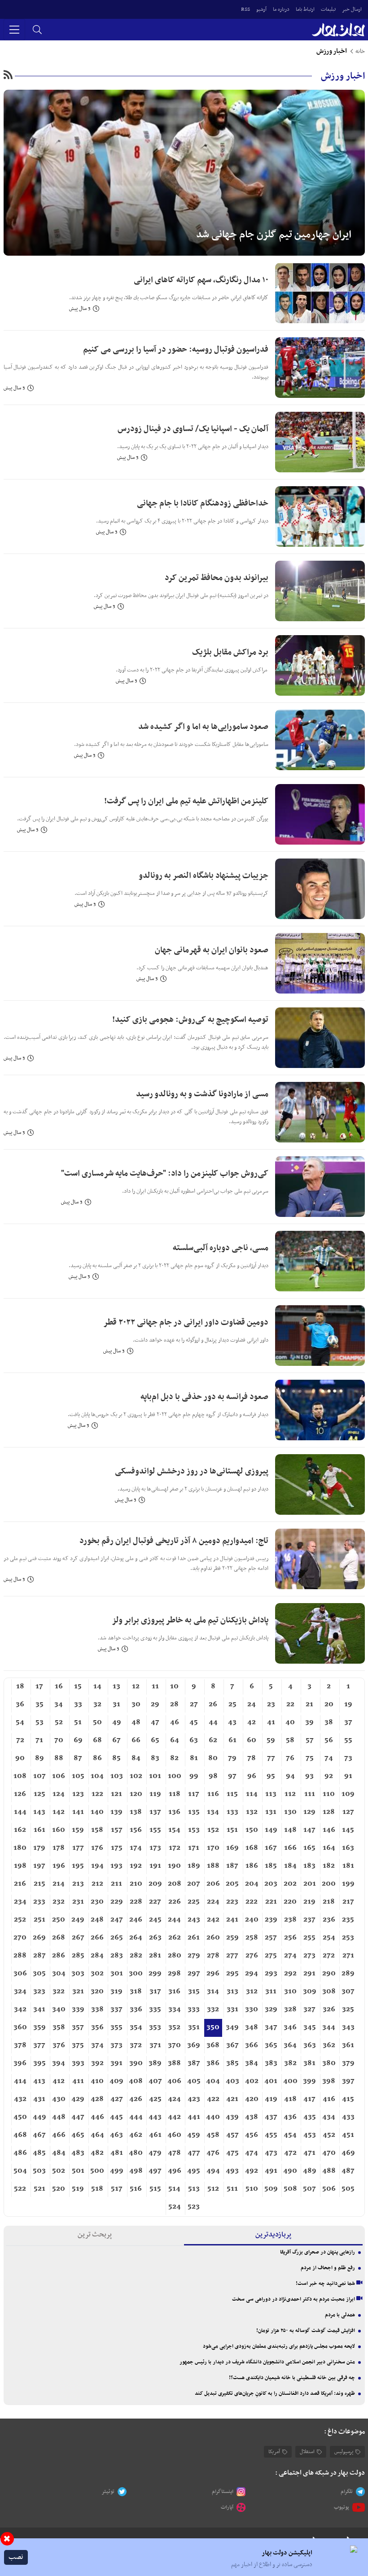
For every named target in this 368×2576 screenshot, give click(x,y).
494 (213, 2171)
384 (252, 2063)
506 (329, 2189)
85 (116, 1758)
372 (136, 2045)
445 (116, 2117)
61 (232, 1740)
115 (232, 1794)
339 (78, 2009)
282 (136, 1956)
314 (213, 1992)
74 (329, 1758)
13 (116, 1687)
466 (59, 2135)
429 (78, 2099)
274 (290, 1956)
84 (136, 1758)
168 (252, 1848)
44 (213, 1722)
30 (136, 1704)
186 (252, 1866)
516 (136, 2189)
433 (348, 2117)
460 (174, 2135)
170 (213, 1848)
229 (117, 1902)
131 (271, 1812)
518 (97, 2189)
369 (194, 2045)
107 (39, 1776)
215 (39, 1884)
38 (329, 1722)
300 (136, 1974)
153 (194, 1830)
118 (175, 1794)
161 (39, 1830)
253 (348, 1938)
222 (252, 1902)
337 (116, 2009)
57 (310, 1740)
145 (348, 1830)
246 (136, 1920)
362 (329, 2045)
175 (117, 1848)
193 (116, 1866)
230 (97, 1902)
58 (290, 1740)
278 (213, 1956)
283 (117, 1956)
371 (155, 2045)
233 (39, 1902)
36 (20, 1704)
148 (290, 1830)
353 (155, 2027)
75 (310, 1758)
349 (232, 2027)
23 (271, 1704)
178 (59, 1848)
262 (175, 1938)
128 (329, 1812)
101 (155, 1776)
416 (329, 2099)
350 (213, 2027)
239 (271, 1920)
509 (271, 2189)
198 (20, 1866)
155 (155, 1830)
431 (39, 2099)
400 (290, 2081)
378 (20, 2045)
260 (213, 1938)
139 (116, 1812)
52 (59, 1722)
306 (20, 1974)
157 (117, 1830)
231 (78, 1902)
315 (194, 1992)
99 (194, 1776)
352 (174, 2027)
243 (194, 1920)
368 (213, 2045)
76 (290, 1758)
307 (348, 1992)
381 (309, 2063)
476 (213, 2153)
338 (97, 2009)
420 (252, 2099)
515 (155, 2189)
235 (348, 1920)
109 (348, 1794)
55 (348, 1740)
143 (39, 1812)
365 (271, 2045)
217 (348, 1902)
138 (136, 1812)
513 (194, 2189)
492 (252, 2171)
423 (194, 2099)
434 (329, 2117)
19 (348, 1704)
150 (252, 1830)
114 (252, 1794)
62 (213, 1740)
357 (78, 2027)
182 (329, 1866)
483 (78, 2153)
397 (348, 2081)
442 (174, 2117)
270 (20, 1938)
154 (174, 1830)
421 (232, 2099)
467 (39, 2135)
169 (232, 1848)
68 (97, 1740)
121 (116, 1794)
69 (78, 1740)
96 (252, 1776)
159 (78, 1830)
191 (155, 1866)
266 (97, 1938)
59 (271, 1740)
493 (232, 2171)
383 (271, 2063)
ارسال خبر (352, 9)
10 (174, 1687)
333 (194, 2009)
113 (271, 1794)
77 (271, 1758)
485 (39, 2153)
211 (116, 1884)
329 (271, 2009)
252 (20, 1920)
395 (39, 2063)
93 (309, 1776)
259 (232, 1938)
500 (97, 2171)
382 (290, 2063)
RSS (245, 9)
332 (213, 2009)
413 (39, 2081)
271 (348, 1956)
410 (97, 2081)
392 (97, 2063)
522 (20, 2189)
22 (290, 1704)
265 (117, 1938)
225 (194, 1902)
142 (59, 1812)
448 (59, 2117)
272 (329, 1956)
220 (290, 1902)
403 (232, 2081)
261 (194, 1938)
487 (348, 2171)
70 (59, 1740)
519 (78, 2189)
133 (232, 1812)
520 (59, 2189)
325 (348, 2009)
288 (20, 1956)
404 (213, 2081)
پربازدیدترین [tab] (273, 2235)
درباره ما (281, 9)
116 (213, 1794)
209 (155, 1884)
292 (290, 1974)
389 (155, 2063)
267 (78, 1938)
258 (252, 1938)
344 (329, 2027)
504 (20, 2171)
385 (232, 2063)
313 (232, 1992)
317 (155, 1992)
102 (136, 1776)
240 (252, 1920)
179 (39, 1848)
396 (20, 2063)
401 (271, 2081)
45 (194, 1722)
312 (252, 1992)
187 (232, 1866)
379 (348, 2063)
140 (97, 1812)
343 (348, 2027)
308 (329, 1992)
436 (290, 2117)
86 (97, 1758)
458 (213, 2135)
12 (136, 1687)
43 (232, 1722)
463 (116, 2135)
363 (310, 2045)
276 (252, 1956)
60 (252, 1740)
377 (39, 2045)
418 (290, 2099)
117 (194, 1794)
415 (348, 2099)
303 (78, 1974)
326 (329, 2009)
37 (348, 1722)
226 (175, 1902)
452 (329, 2135)
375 (78, 2045)
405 (194, 2081)
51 (78, 1722)
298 (174, 1974)
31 (116, 1704)
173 (155, 1848)
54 (20, 1722)
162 (20, 1830)
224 (213, 1902)
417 (309, 2099)
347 (271, 2027)
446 (97, 2117)
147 (309, 1830)
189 (194, 1866)
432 (20, 2099)
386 (213, 2063)
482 (97, 2153)
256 (290, 1938)
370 (174, 2045)
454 (290, 2135)
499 (117, 2171)
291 (309, 1974)
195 (78, 1866)
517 (117, 2189)
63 (194, 1740)
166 (290, 1848)
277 (232, 1956)
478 (174, 2153)
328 (290, 2009)
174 (136, 1848)
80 (213, 1758)
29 (155, 1704)
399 (309, 2081)
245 (155, 1920)
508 (290, 2189)
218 (329, 1902)
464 (97, 2135)
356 (97, 2027)
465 (78, 2135)
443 (155, 2117)
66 (136, 1740)
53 (39, 1722)
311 (271, 1992)
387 (194, 2063)
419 (271, 2099)
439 (232, 2117)
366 (252, 2045)
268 (59, 1938)
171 (194, 1848)
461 (155, 2135)
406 (174, 2081)
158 (97, 1830)
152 (213, 1830)
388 (174, 2063)
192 (136, 1866)
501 (78, 2171)
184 (290, 1866)
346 (290, 2027)
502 (59, 2171)
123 (78, 1794)
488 (329, 2171)
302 (97, 1974)
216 (20, 1884)
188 (213, 1866)
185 (271, 1866)
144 (20, 1812)
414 (20, 2081)
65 (155, 1740)
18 (20, 1687)
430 (59, 2099)
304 (59, 1974)
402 (252, 2081)
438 (252, 2117)
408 (136, 2081)
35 (39, 1704)
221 (271, 1902)
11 (155, 1687)
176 (97, 1848)
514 (174, 2189)
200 (329, 1884)
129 (309, 1812)
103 (117, 1776)
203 (271, 1884)
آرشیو (261, 9)
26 (213, 1704)
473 (271, 2153)
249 (78, 1920)
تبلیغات (328, 9)
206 (213, 1884)
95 (271, 1776)
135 (194, 1812)
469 (348, 2153)
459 (194, 2135)
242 (213, 1920)
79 (232, 1758)
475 (232, 2153)
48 (136, 1722)
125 (39, 1794)
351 (194, 2027)
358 (59, 2027)
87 (78, 1758)
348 (252, 2027)
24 (252, 1704)
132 (252, 1812)
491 (271, 2171)
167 (271, 1848)
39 (309, 1722)
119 (155, 1794)
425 (155, 2099)
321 (78, 1992)
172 (175, 1848)
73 (348, 1758)
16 (59, 1687)
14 (97, 1687)
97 (232, 1776)
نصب (16, 2557)
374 (97, 2045)
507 (309, 2189)
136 (174, 1812)
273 (309, 1956)
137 (155, 1812)
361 (348, 2045)
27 (194, 1704)
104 (97, 1776)
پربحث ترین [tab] (95, 2235)
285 (78, 1956)
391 (116, 2063)
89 (39, 1758)
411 (78, 2081)
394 (59, 2063)
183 (309, 1866)
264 (136, 1938)
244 (174, 1920)
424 (174, 2099)
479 (155, 2153)
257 (271, 1938)
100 (175, 1776)
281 (155, 1956)
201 (310, 1884)
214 (59, 1884)
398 (329, 2081)
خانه (360, 52)
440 (213, 2117)
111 (310, 1794)
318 (136, 1992)
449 (39, 2117)
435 (310, 2117)
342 (20, 2009)
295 (232, 1974)
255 (309, 1938)
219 (309, 1902)
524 (175, 2207)
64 (175, 1740)
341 (39, 2009)
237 (309, 1920)
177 (78, 1848)
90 (20, 1758)
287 (39, 1956)
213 (78, 1884)
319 (116, 1992)
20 (329, 1704)
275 (271, 1956)
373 (116, 2045)
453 (310, 2135)
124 (59, 1794)
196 (59, 1866)
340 (59, 2009)
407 (155, 2081)
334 (175, 2009)
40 (290, 1722)
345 (310, 2027)
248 (97, 1920)
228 (136, 1902)
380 (329, 2063)
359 (39, 2027)
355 (116, 2027)
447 (78, 2117)
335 (155, 2009)
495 (194, 2171)
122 (97, 1794)
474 (252, 2153)
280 (175, 1956)
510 (252, 2189)
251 (39, 1920)
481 (117, 2153)
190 (174, 1866)
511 (232, 2189)
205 (232, 1884)
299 (155, 1974)
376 (59, 2045)
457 (232, 2135)
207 (194, 1884)
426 (136, 2099)
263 (155, 1938)
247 (117, 1920)
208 (175, 1884)
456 (252, 2135)
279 (194, 1956)
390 (136, 2063)
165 (309, 1848)
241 (232, 1920)
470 (329, 2153)
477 (194, 2153)
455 (271, 2135)
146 (329, 1830)
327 (309, 2009)
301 (117, 1974)
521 (39, 2189)
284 (97, 1956)
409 (116, 2081)
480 (136, 2153)
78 (252, 1758)
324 (20, 1992)
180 (20, 1848)
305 (39, 1974)
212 (97, 1884)
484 (59, 2153)
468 (20, 2135)
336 (136, 2009)
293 (271, 1974)
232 (59, 1902)
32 (97, 1704)
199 (348, 1884)
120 (136, 1794)
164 (329, 1848)
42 (252, 1722)
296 (213, 1974)
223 (232, 1902)
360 (20, 2027)
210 (136, 1884)
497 (155, 2171)
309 (310, 1992)
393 (78, 2063)
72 (20, 1740)
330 (252, 2009)
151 (232, 1830)
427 (117, 2099)
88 (59, 1758)
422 (213, 2099)
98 (213, 1776)
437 (271, 2117)
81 (194, 1758)
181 (348, 1866)
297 (194, 1974)
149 (271, 1830)
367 (232, 2045)
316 (174, 1992)
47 (155, 1722)
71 (39, 1740)
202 (290, 1884)
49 (117, 1722)
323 (39, 1992)
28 (174, 1704)
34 (59, 1704)
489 (310, 2171)
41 (271, 1722)
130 (290, 1812)
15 (78, 1687)
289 (348, 1974)
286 (59, 1956)
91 (348, 1776)
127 (348, 1812)
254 (329, 1938)
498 (136, 2171)
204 (252, 1884)
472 (290, 2153)
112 (290, 1794)
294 (252, 1974)
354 (136, 2027)
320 (97, 1992)
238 (290, 1920)
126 (20, 1794)
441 (194, 2117)
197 (39, 1866)
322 (59, 1992)
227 (155, 1902)
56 (329, 1740)
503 (39, 2171)
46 (175, 1722)
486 (20, 2153)
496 (175, 2171)
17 (39, 1687)
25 (232, 1704)
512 (213, 2189)
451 (348, 2135)
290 (329, 1974)
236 (329, 1920)
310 (290, 1992)
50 (97, 1722)
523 (194, 2207)
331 (232, 2009)
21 (309, 1704)
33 (78, 1704)
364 (290, 2045)
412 (59, 2081)
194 (97, 1866)
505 (348, 2189)
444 (136, 2117)
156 (136, 1830)
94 (290, 1776)
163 (348, 1848)
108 (20, 1776)
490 (290, 2171)
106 (59, 1776)
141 (78, 1812)
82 (174, 1758)
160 (59, 1830)
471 (309, 2153)
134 (213, 1812)
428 (97, 2099)
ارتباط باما (305, 9)
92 (329, 1776)
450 (20, 2117)
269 (39, 1938)
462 (136, 2135)
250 (59, 1920)
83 (155, 1758)
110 (329, 1794)
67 (116, 1740)
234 (20, 1902)
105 (78, 1776)
